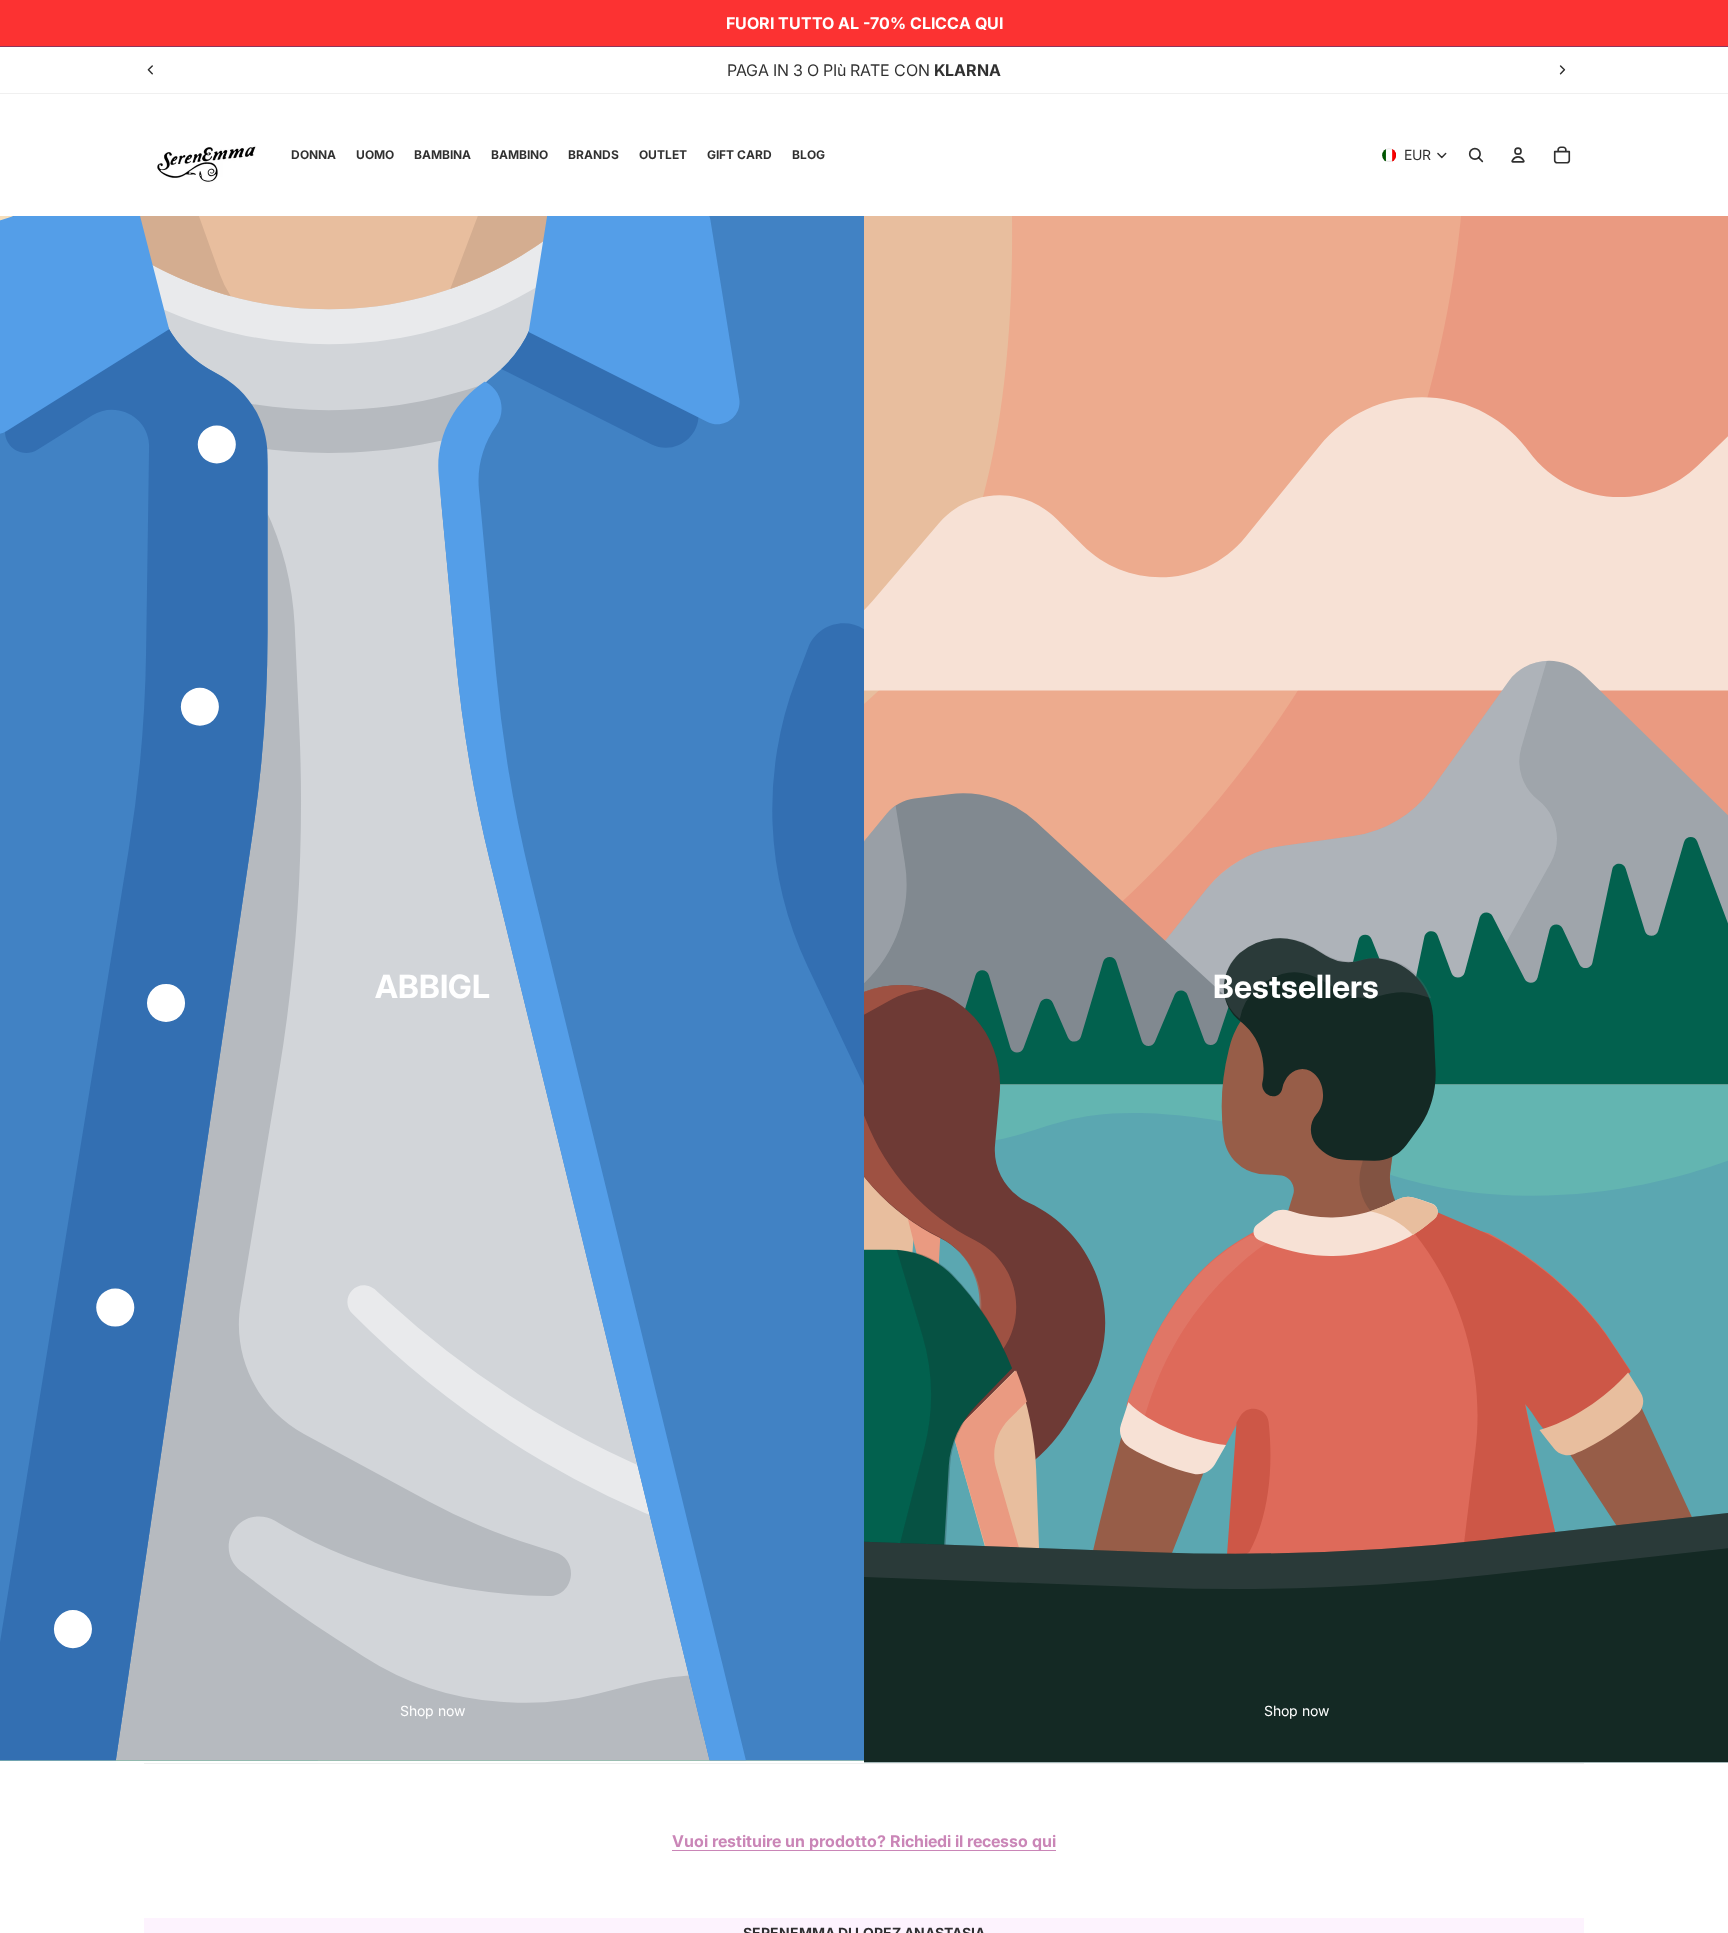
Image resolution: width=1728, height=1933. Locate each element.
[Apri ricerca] (1476, 155)
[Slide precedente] (151, 70)
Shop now (432, 1710)
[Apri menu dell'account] (1518, 155)
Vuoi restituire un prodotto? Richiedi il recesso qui (864, 1841)
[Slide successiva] (1562, 70)
